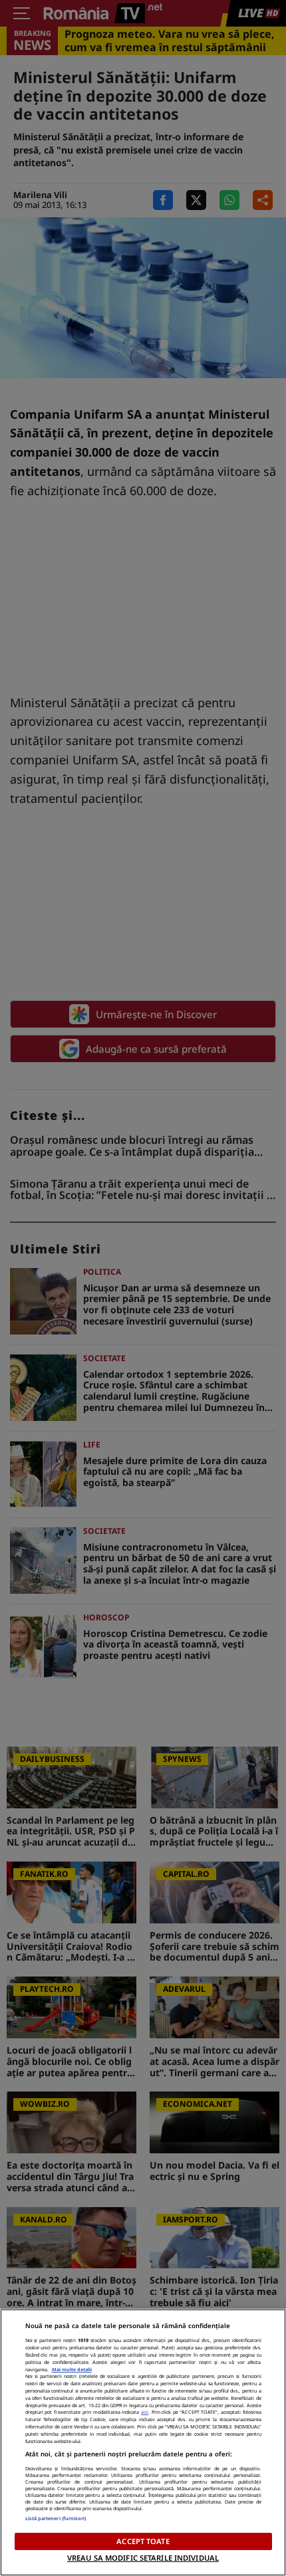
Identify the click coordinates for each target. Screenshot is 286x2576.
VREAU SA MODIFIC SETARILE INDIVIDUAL (143, 2558)
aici (145, 2412)
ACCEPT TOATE (143, 2541)
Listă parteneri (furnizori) (56, 2518)
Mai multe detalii (72, 2369)
